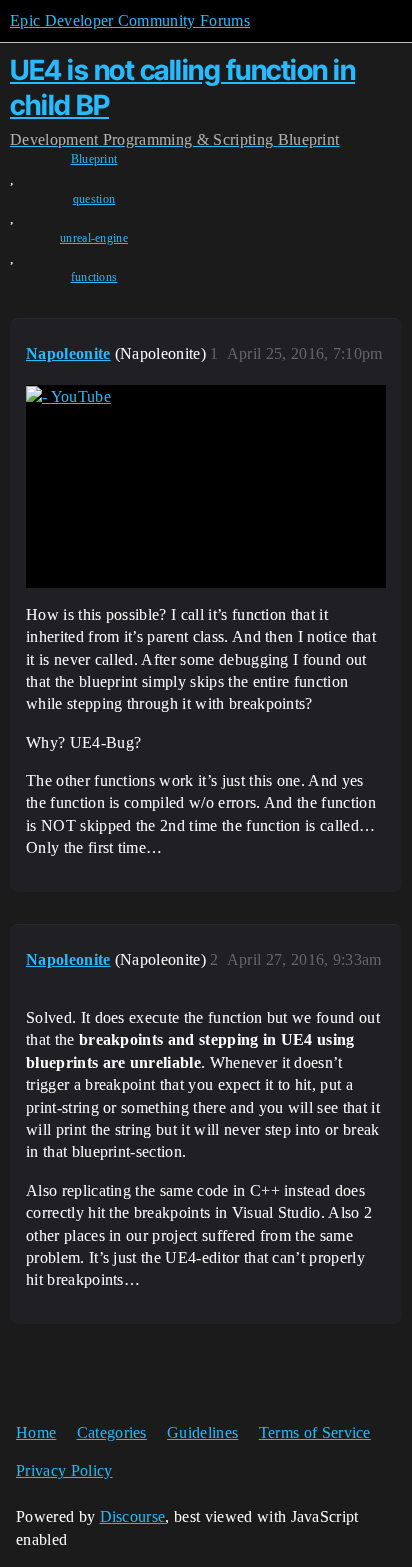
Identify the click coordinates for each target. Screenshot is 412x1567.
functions (94, 277)
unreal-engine (94, 238)
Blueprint (94, 159)
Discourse (133, 1516)
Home (36, 1432)
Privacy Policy (64, 1470)
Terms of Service (315, 1432)
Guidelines (202, 1432)
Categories (112, 1432)
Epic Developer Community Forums (130, 20)
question (94, 199)
